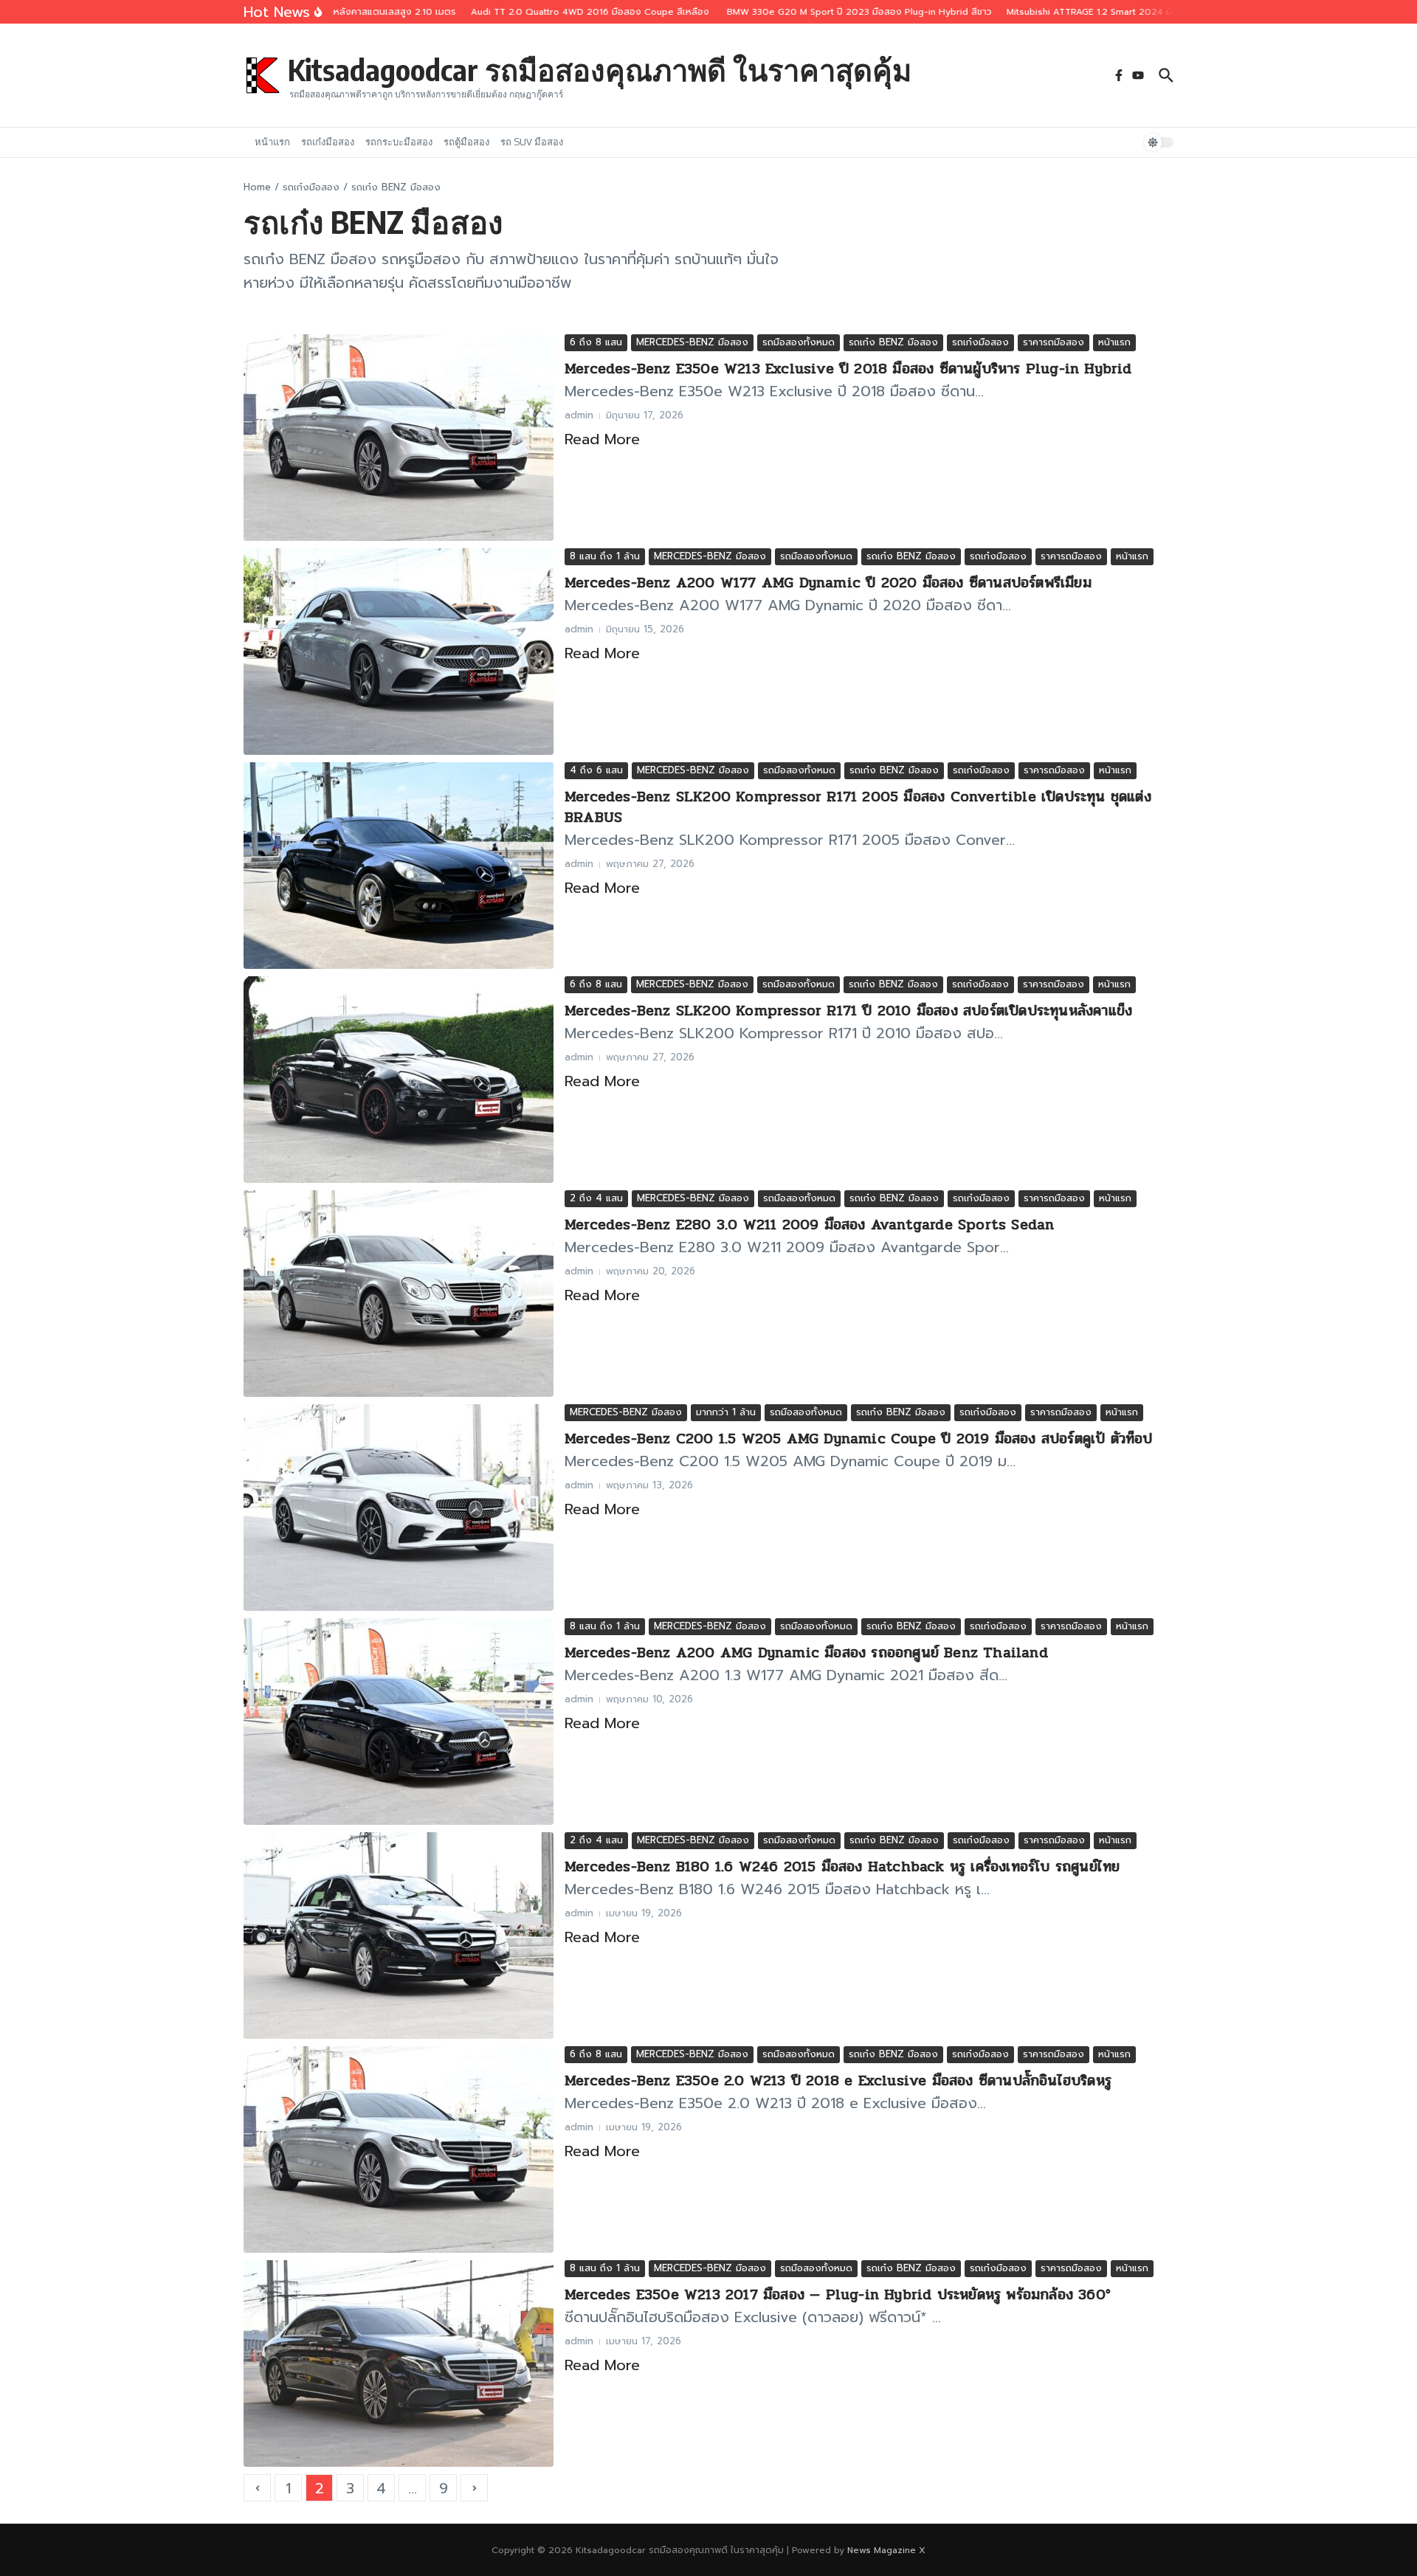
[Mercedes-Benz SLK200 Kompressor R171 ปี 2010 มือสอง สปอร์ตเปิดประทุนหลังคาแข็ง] (399, 1080)
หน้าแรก (272, 142)
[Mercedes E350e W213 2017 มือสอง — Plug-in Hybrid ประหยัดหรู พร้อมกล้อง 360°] (399, 2363)
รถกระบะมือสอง (399, 142)
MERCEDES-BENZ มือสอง (692, 342)
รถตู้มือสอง (466, 142)
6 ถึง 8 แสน (596, 342)
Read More (602, 439)
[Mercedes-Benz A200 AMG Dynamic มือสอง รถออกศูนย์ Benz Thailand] (399, 1722)
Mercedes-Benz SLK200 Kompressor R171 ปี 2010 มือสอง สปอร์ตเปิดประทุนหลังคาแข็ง (848, 1011)
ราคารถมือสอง (1054, 342)
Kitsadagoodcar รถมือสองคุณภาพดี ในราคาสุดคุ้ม (600, 69)
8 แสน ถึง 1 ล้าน (605, 556)
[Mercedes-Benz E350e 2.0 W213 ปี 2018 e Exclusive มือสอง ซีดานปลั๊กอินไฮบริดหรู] (399, 2149)
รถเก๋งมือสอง (328, 142)
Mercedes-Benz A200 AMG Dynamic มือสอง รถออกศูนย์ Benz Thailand (806, 1653)
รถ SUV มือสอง (532, 142)
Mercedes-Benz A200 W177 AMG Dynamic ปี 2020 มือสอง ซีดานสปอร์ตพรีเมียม (828, 583)
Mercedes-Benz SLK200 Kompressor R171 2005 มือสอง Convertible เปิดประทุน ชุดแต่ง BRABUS (858, 807)
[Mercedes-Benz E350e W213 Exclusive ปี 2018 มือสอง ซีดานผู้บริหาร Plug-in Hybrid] (399, 438)
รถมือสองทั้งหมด (799, 342)
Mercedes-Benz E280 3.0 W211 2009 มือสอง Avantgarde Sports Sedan (809, 1225)
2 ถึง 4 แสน (596, 1198)
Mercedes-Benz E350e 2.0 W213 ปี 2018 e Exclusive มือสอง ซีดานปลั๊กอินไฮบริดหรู (841, 2081)
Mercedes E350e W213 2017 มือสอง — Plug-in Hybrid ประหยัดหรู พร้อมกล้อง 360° (838, 2294)
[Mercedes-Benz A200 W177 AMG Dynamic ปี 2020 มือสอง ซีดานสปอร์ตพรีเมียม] (399, 652)
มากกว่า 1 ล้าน (726, 1412)
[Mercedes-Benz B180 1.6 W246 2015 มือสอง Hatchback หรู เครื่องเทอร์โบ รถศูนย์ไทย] (399, 1936)
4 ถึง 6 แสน (596, 770)
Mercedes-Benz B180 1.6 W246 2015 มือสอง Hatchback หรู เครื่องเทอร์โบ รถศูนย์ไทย (842, 1867)
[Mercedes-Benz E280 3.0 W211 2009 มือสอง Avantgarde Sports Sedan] (399, 1294)
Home (257, 187)
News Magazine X (886, 2550)
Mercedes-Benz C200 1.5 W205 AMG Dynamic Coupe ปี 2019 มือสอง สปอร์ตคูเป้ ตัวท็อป (859, 1439)
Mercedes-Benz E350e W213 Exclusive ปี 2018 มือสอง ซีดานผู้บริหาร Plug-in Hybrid (848, 369)
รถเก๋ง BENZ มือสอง (893, 342)
